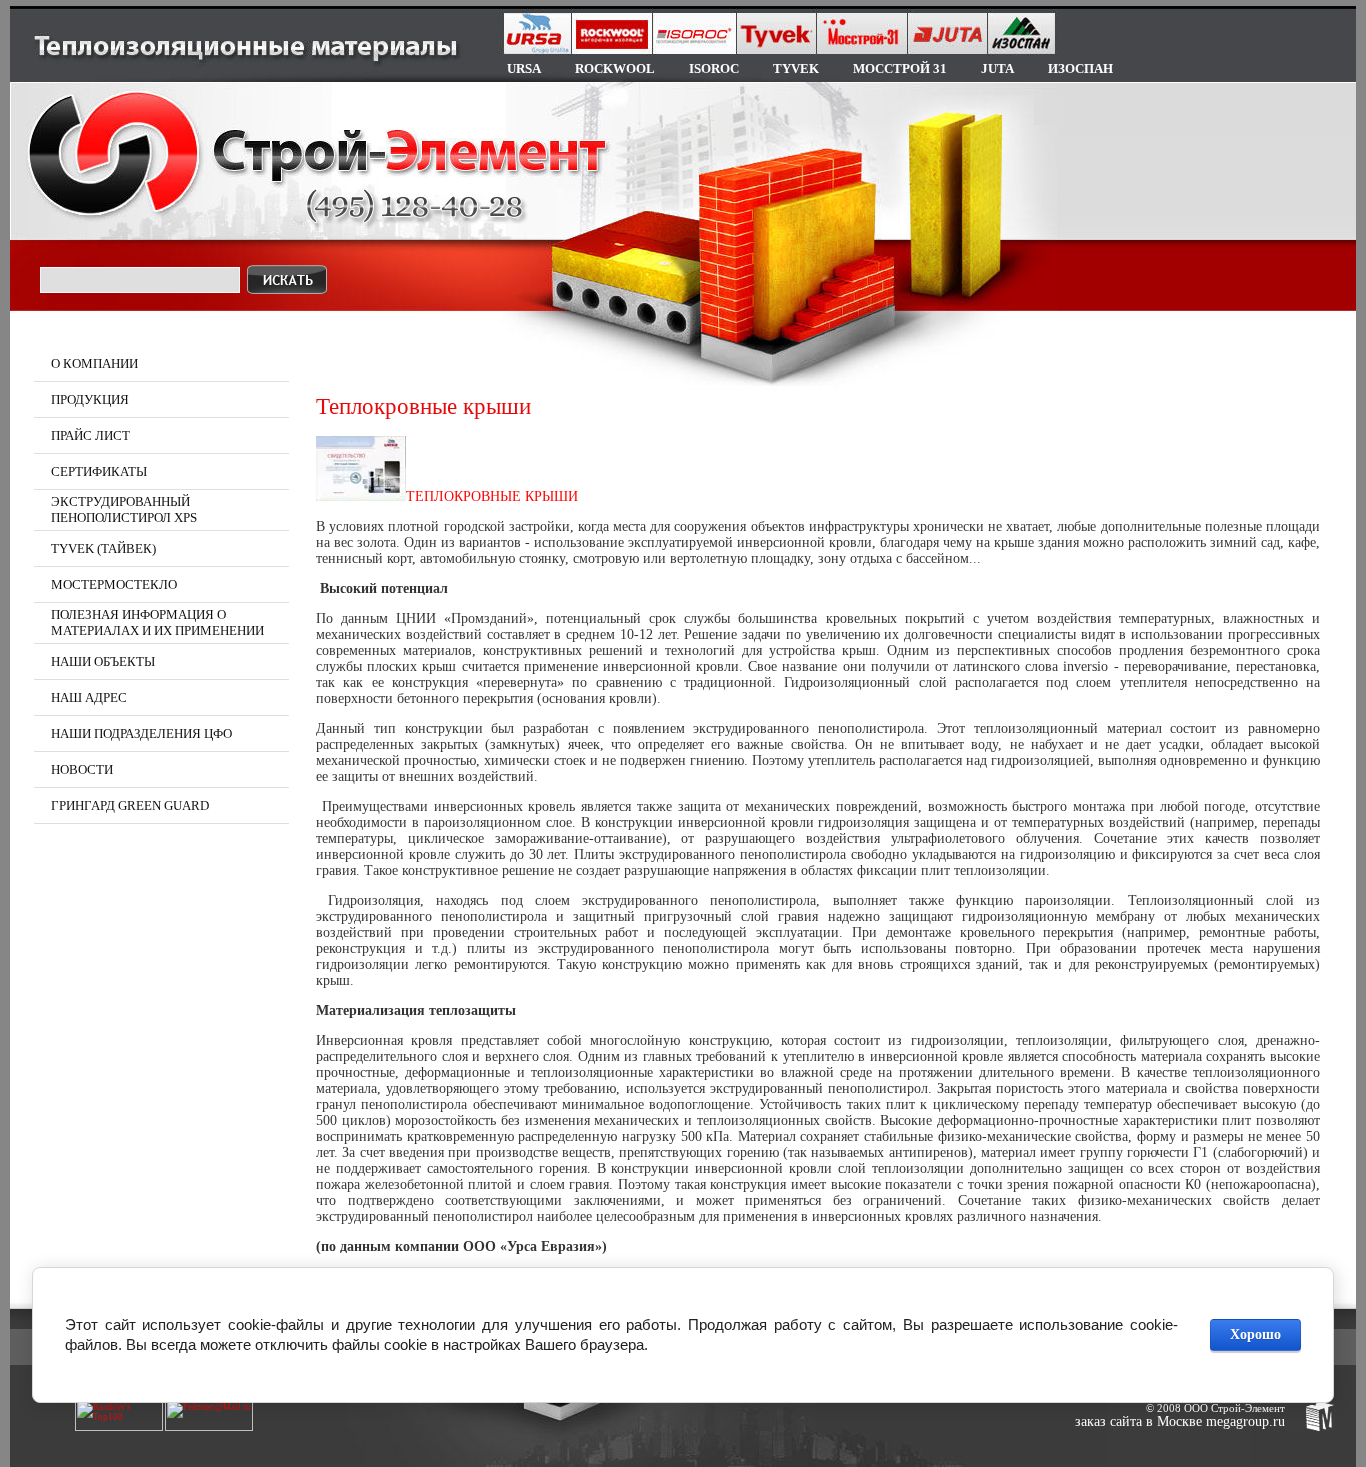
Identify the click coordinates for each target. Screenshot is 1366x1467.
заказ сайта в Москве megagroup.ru (1180, 1421)
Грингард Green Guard (130, 805)
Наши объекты (103, 661)
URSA (524, 68)
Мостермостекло (114, 584)
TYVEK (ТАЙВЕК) (103, 548)
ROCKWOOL (615, 68)
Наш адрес (89, 697)
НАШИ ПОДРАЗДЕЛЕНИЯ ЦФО (141, 733)
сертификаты (99, 471)
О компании (94, 363)
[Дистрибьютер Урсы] (361, 468)
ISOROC (714, 68)
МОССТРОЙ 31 (900, 68)
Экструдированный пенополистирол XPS (124, 509)
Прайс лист (90, 435)
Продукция (90, 399)
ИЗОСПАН (1080, 68)
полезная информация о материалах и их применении (157, 622)
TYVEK (796, 68)
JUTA (997, 68)
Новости (82, 769)
